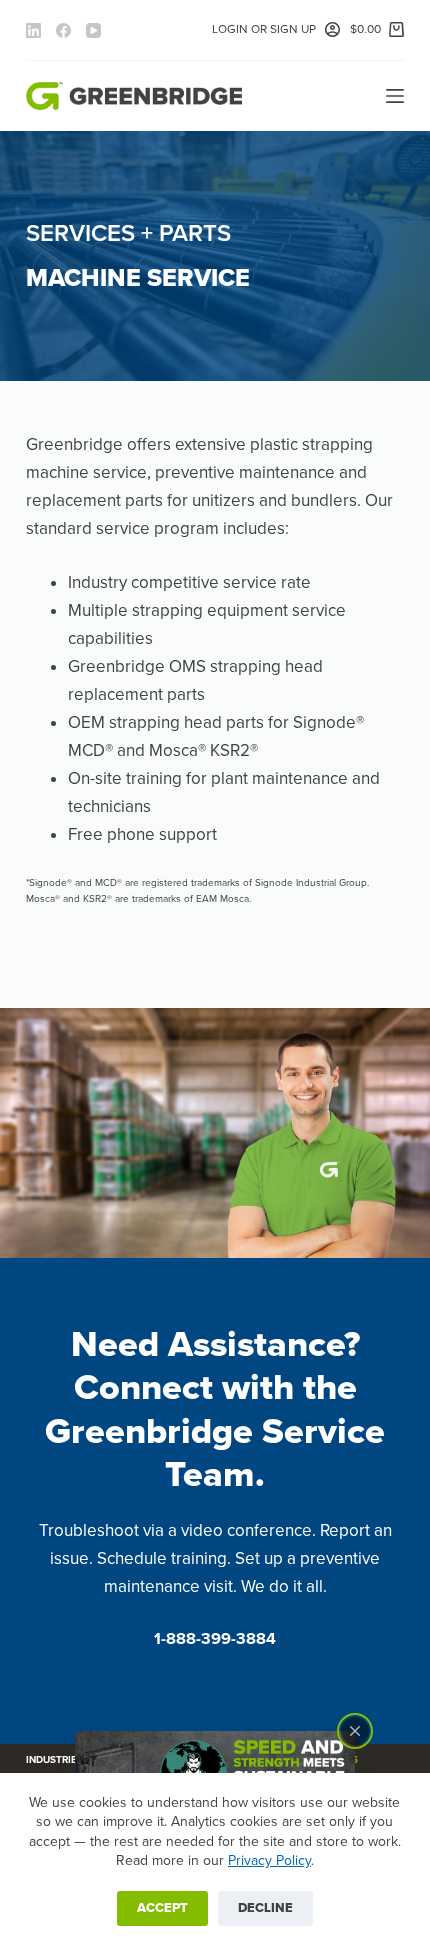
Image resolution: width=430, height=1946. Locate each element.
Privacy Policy (269, 1860)
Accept (162, 1908)
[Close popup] (355, 1731)
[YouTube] (93, 30)
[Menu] (395, 96)
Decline (265, 1908)
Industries (54, 1760)
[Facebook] (63, 30)
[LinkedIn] (33, 30)
